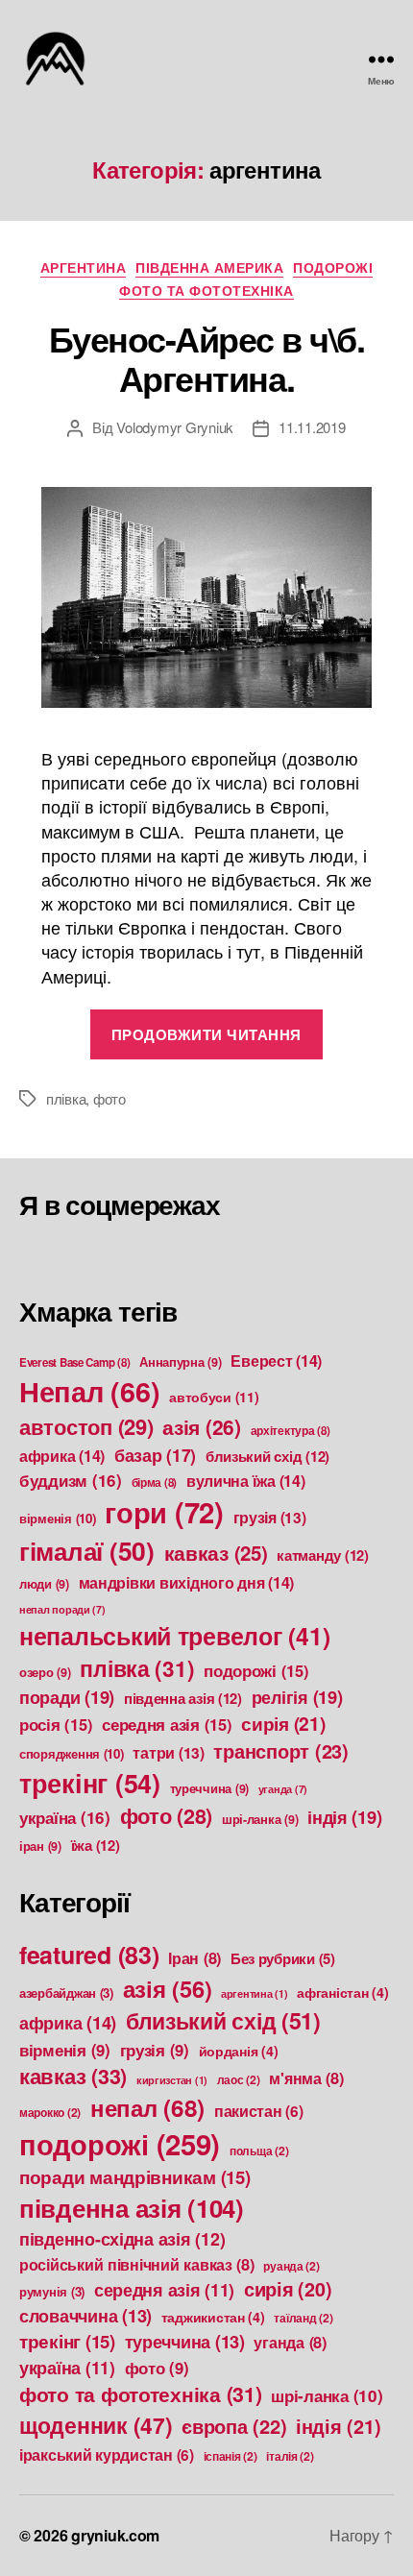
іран (40, 1846)
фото (109, 1098)
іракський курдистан (107, 2455)
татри (168, 1753)
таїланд (303, 2318)
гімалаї (87, 1550)
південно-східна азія (122, 2238)
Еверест (276, 1361)
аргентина (84, 268)
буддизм (71, 1480)
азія (202, 1426)
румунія (52, 2291)
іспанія (231, 2456)
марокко (50, 2112)
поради (67, 1697)
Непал (89, 1391)
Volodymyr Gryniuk (175, 427)
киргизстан (172, 2080)
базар (155, 1455)
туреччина (210, 1788)
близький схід (267, 1456)
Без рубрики (283, 1958)
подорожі (333, 268)
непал (147, 2107)
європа (234, 2426)
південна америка (209, 268)
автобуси (214, 1397)
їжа (96, 1845)
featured (89, 1955)
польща (259, 2151)
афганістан (342, 1992)
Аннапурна (181, 1362)
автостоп (86, 1426)
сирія (283, 1723)
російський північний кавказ (137, 2264)
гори (164, 1512)
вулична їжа (246, 1481)
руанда (291, 2266)
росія (56, 1724)
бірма (155, 1482)
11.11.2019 (312, 427)
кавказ (216, 1553)
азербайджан (66, 1993)
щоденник (96, 2425)
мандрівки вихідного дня (186, 1582)
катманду (323, 1555)
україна (65, 1817)
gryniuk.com (115, 2535)
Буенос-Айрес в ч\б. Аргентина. (207, 358)
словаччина (85, 2316)
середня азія (167, 1724)
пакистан (259, 2111)
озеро (45, 1672)
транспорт (280, 1750)
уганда (283, 1789)
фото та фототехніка (206, 291)
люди (44, 1584)
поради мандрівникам (135, 2177)
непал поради (62, 1609)
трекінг (90, 1783)
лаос (239, 2079)
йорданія (239, 2051)
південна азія (183, 1698)
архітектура (291, 1431)
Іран (194, 1958)
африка (62, 1456)
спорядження (72, 1753)
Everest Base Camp (74, 1362)
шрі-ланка (260, 1819)
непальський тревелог (174, 1636)
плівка (66, 1098)
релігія (297, 1697)
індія (344, 1817)
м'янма (306, 2078)
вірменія (58, 1518)
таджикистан (213, 2317)
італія (290, 2456)
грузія (270, 1518)
